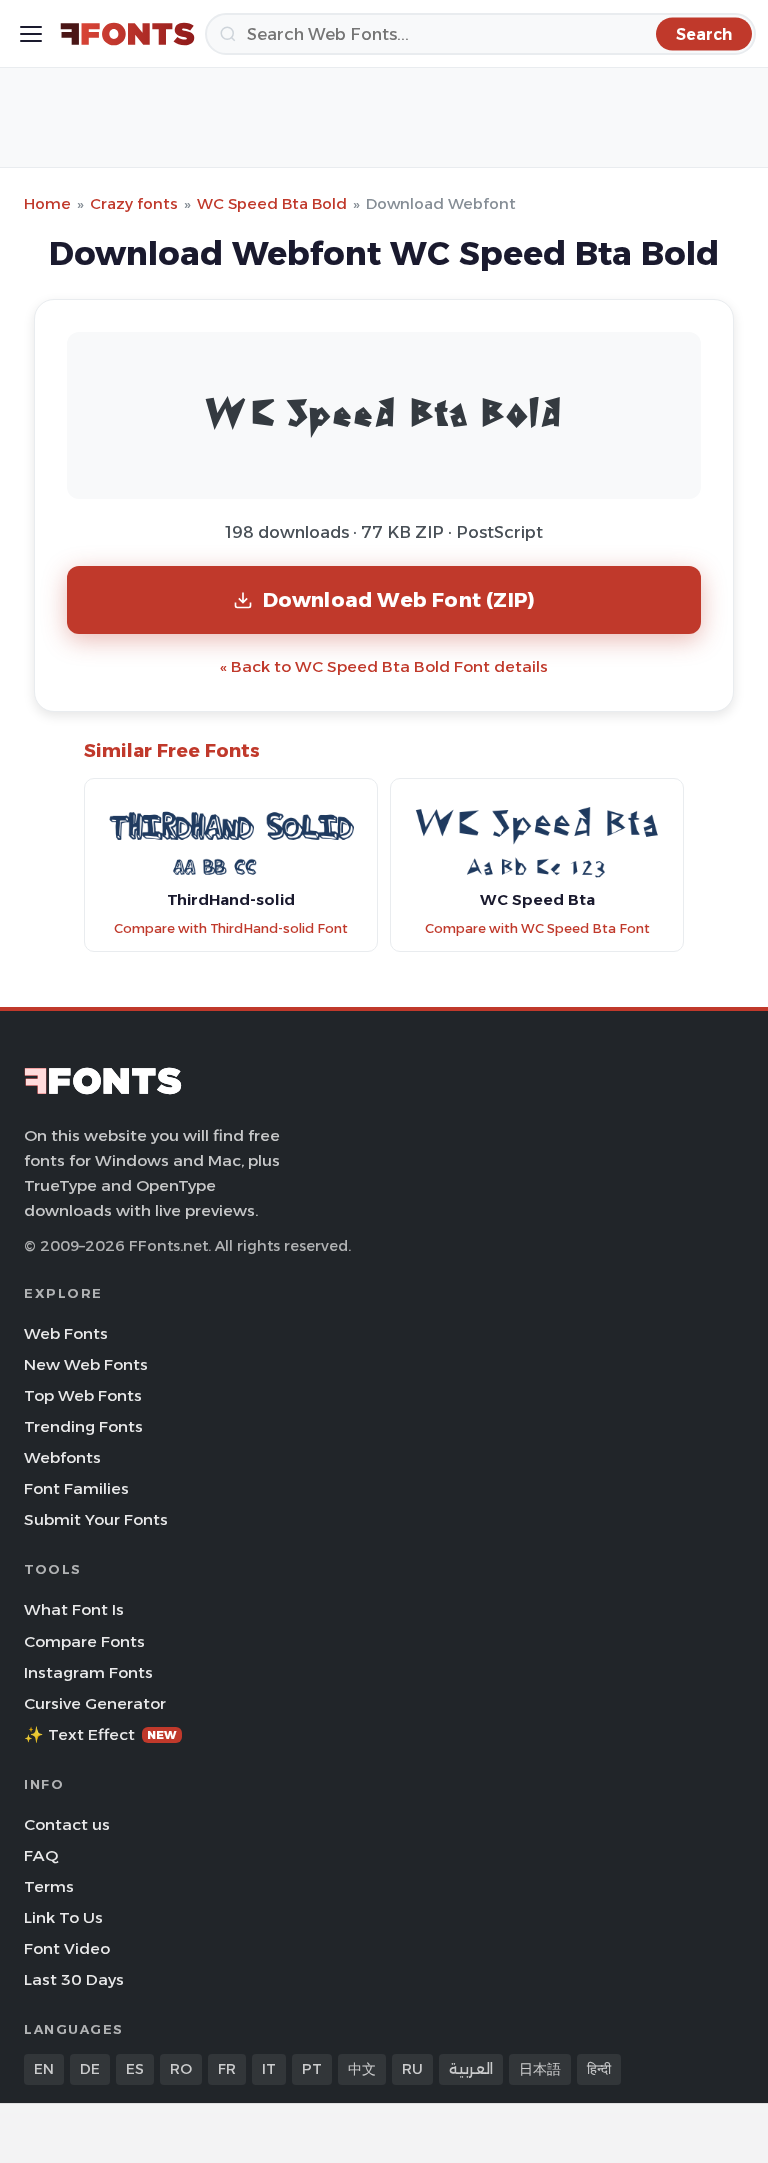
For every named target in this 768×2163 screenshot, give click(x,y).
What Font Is (74, 1609)
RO (181, 2069)
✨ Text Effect (100, 1734)
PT (312, 2069)
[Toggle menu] (31, 34)
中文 (362, 2069)
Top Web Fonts (83, 1395)
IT (269, 2069)
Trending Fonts (83, 1426)
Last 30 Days (74, 1979)
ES (135, 2069)
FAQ (41, 1855)
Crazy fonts (134, 203)
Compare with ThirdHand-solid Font (231, 928)
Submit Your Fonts (96, 1519)
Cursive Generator (95, 1703)
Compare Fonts (84, 1641)
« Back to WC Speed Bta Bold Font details (384, 666)
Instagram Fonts (88, 1672)
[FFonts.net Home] (127, 34)
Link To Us (63, 1917)
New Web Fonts (86, 1364)
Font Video (67, 1948)
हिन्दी (599, 2069)
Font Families (76, 1488)
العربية (471, 2069)
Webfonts (62, 1457)
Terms (49, 1886)
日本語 (540, 2069)
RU (412, 2069)
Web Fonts (66, 1333)
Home (47, 203)
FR (227, 2069)
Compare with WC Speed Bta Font (537, 928)
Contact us (67, 1824)
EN (44, 2069)
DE (90, 2069)
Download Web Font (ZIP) (399, 599)
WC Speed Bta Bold (272, 203)
